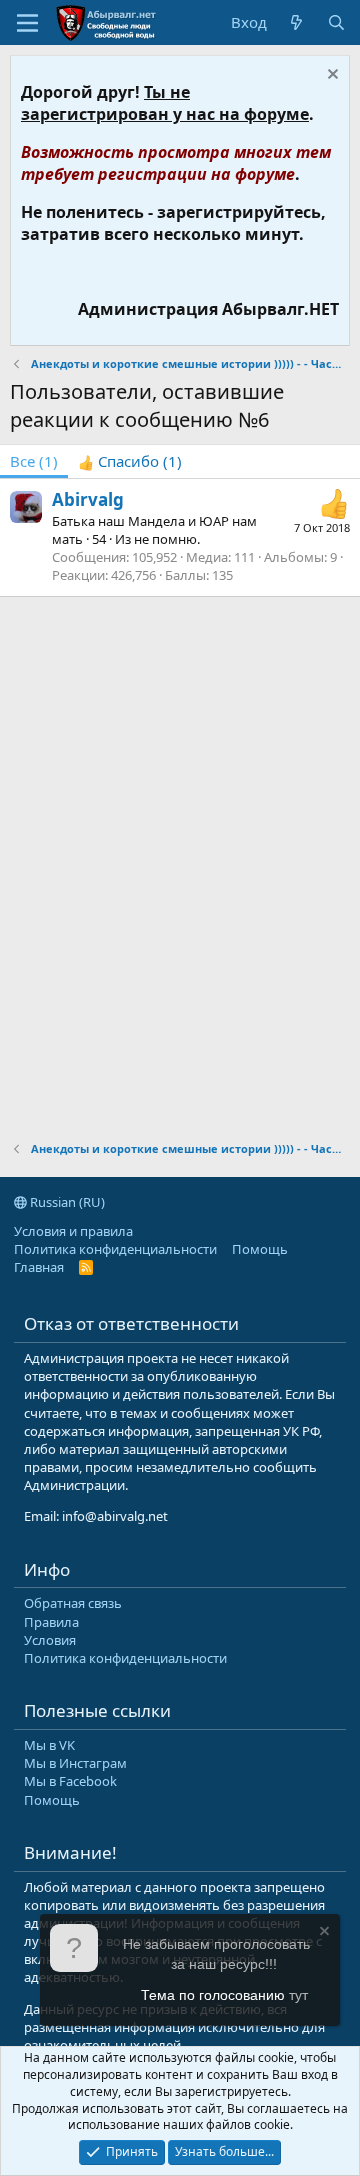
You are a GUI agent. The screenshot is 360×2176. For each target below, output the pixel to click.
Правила (51, 1622)
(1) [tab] (34, 461)
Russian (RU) (66, 1202)
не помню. (167, 539)
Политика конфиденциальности (115, 1249)
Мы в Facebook (70, 1781)
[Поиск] (336, 22)
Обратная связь (73, 1603)
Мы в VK (49, 1745)
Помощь (260, 1249)
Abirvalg (88, 499)
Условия (50, 1640)
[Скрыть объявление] (330, 76)
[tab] (130, 461)
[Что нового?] (296, 22)
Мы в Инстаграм (75, 1763)
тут (298, 1995)
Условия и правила (73, 1231)
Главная (39, 1267)
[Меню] (27, 23)
